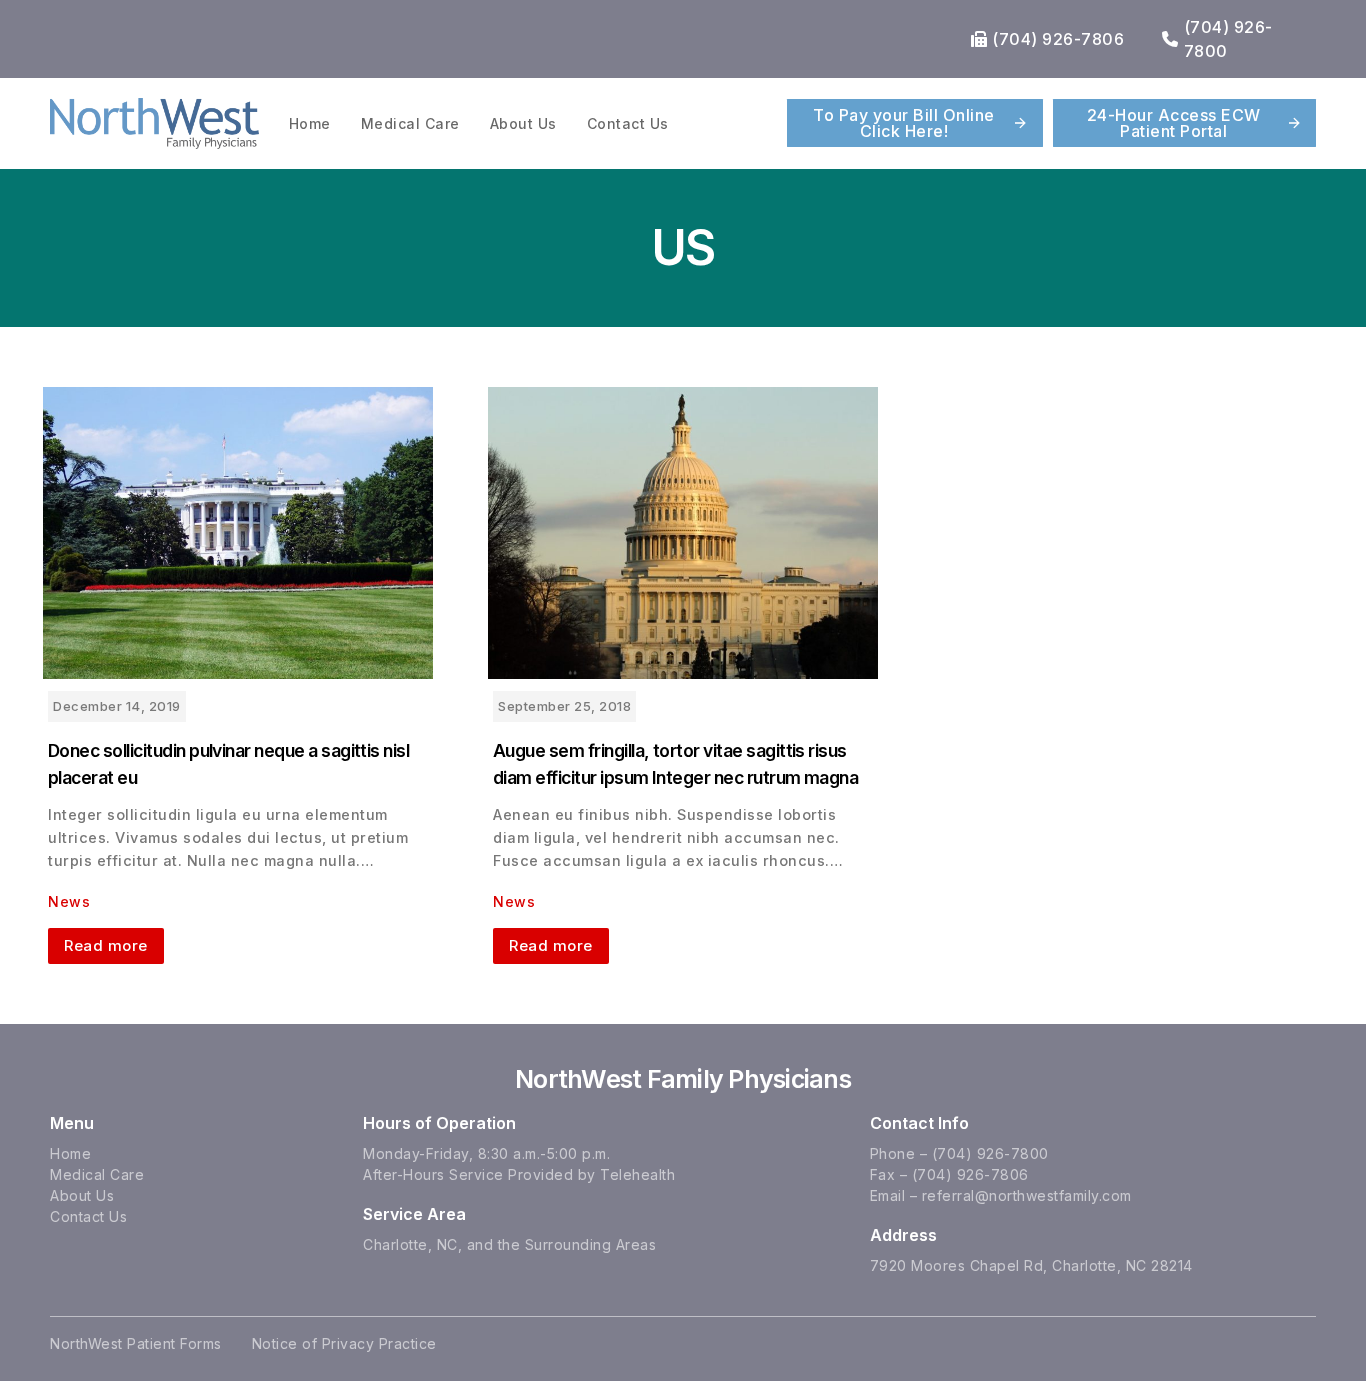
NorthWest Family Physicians (683, 1079)
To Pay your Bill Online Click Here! (904, 123)
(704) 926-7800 (990, 1153)
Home (310, 123)
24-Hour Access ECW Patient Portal (1174, 123)
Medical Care (410, 123)
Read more (106, 945)
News (69, 901)
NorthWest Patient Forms (136, 1344)
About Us (523, 123)
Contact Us (628, 123)
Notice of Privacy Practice (344, 1344)
